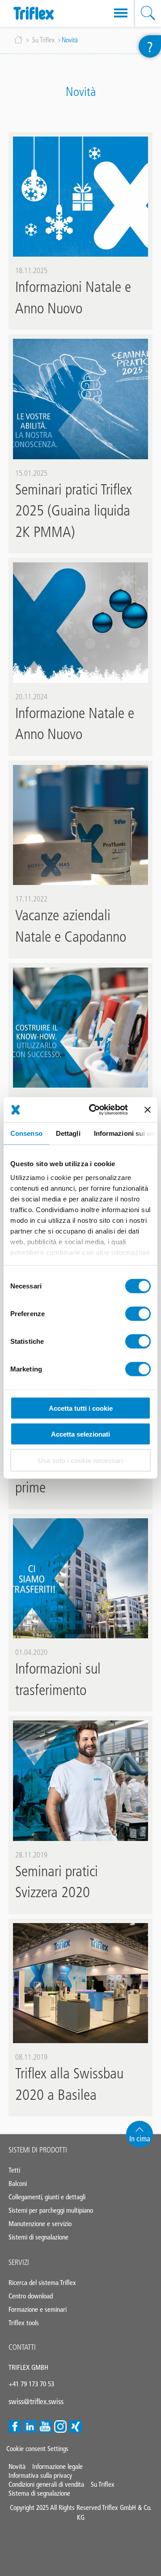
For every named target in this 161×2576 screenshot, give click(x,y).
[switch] (138, 1313)
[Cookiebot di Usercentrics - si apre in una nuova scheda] (94, 1110)
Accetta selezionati (80, 1434)
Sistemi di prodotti (38, 2150)
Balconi (18, 2183)
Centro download (31, 2296)
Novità (17, 2466)
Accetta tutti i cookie (81, 1408)
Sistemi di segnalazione (38, 2237)
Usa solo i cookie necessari (80, 1460)
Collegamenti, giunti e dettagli (47, 2197)
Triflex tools (24, 2323)
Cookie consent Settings (37, 2449)
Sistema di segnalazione (39, 2493)
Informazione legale (57, 2466)
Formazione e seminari (38, 2309)
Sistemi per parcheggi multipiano (51, 2210)
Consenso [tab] (26, 1133)
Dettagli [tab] (68, 1133)
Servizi (19, 2262)
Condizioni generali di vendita (46, 2484)
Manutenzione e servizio (40, 2224)
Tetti (14, 2170)
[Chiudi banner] (148, 1109)
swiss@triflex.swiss (36, 2401)
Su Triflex (43, 40)
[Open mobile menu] (121, 13)
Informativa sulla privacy (40, 2475)
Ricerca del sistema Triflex (42, 2283)
